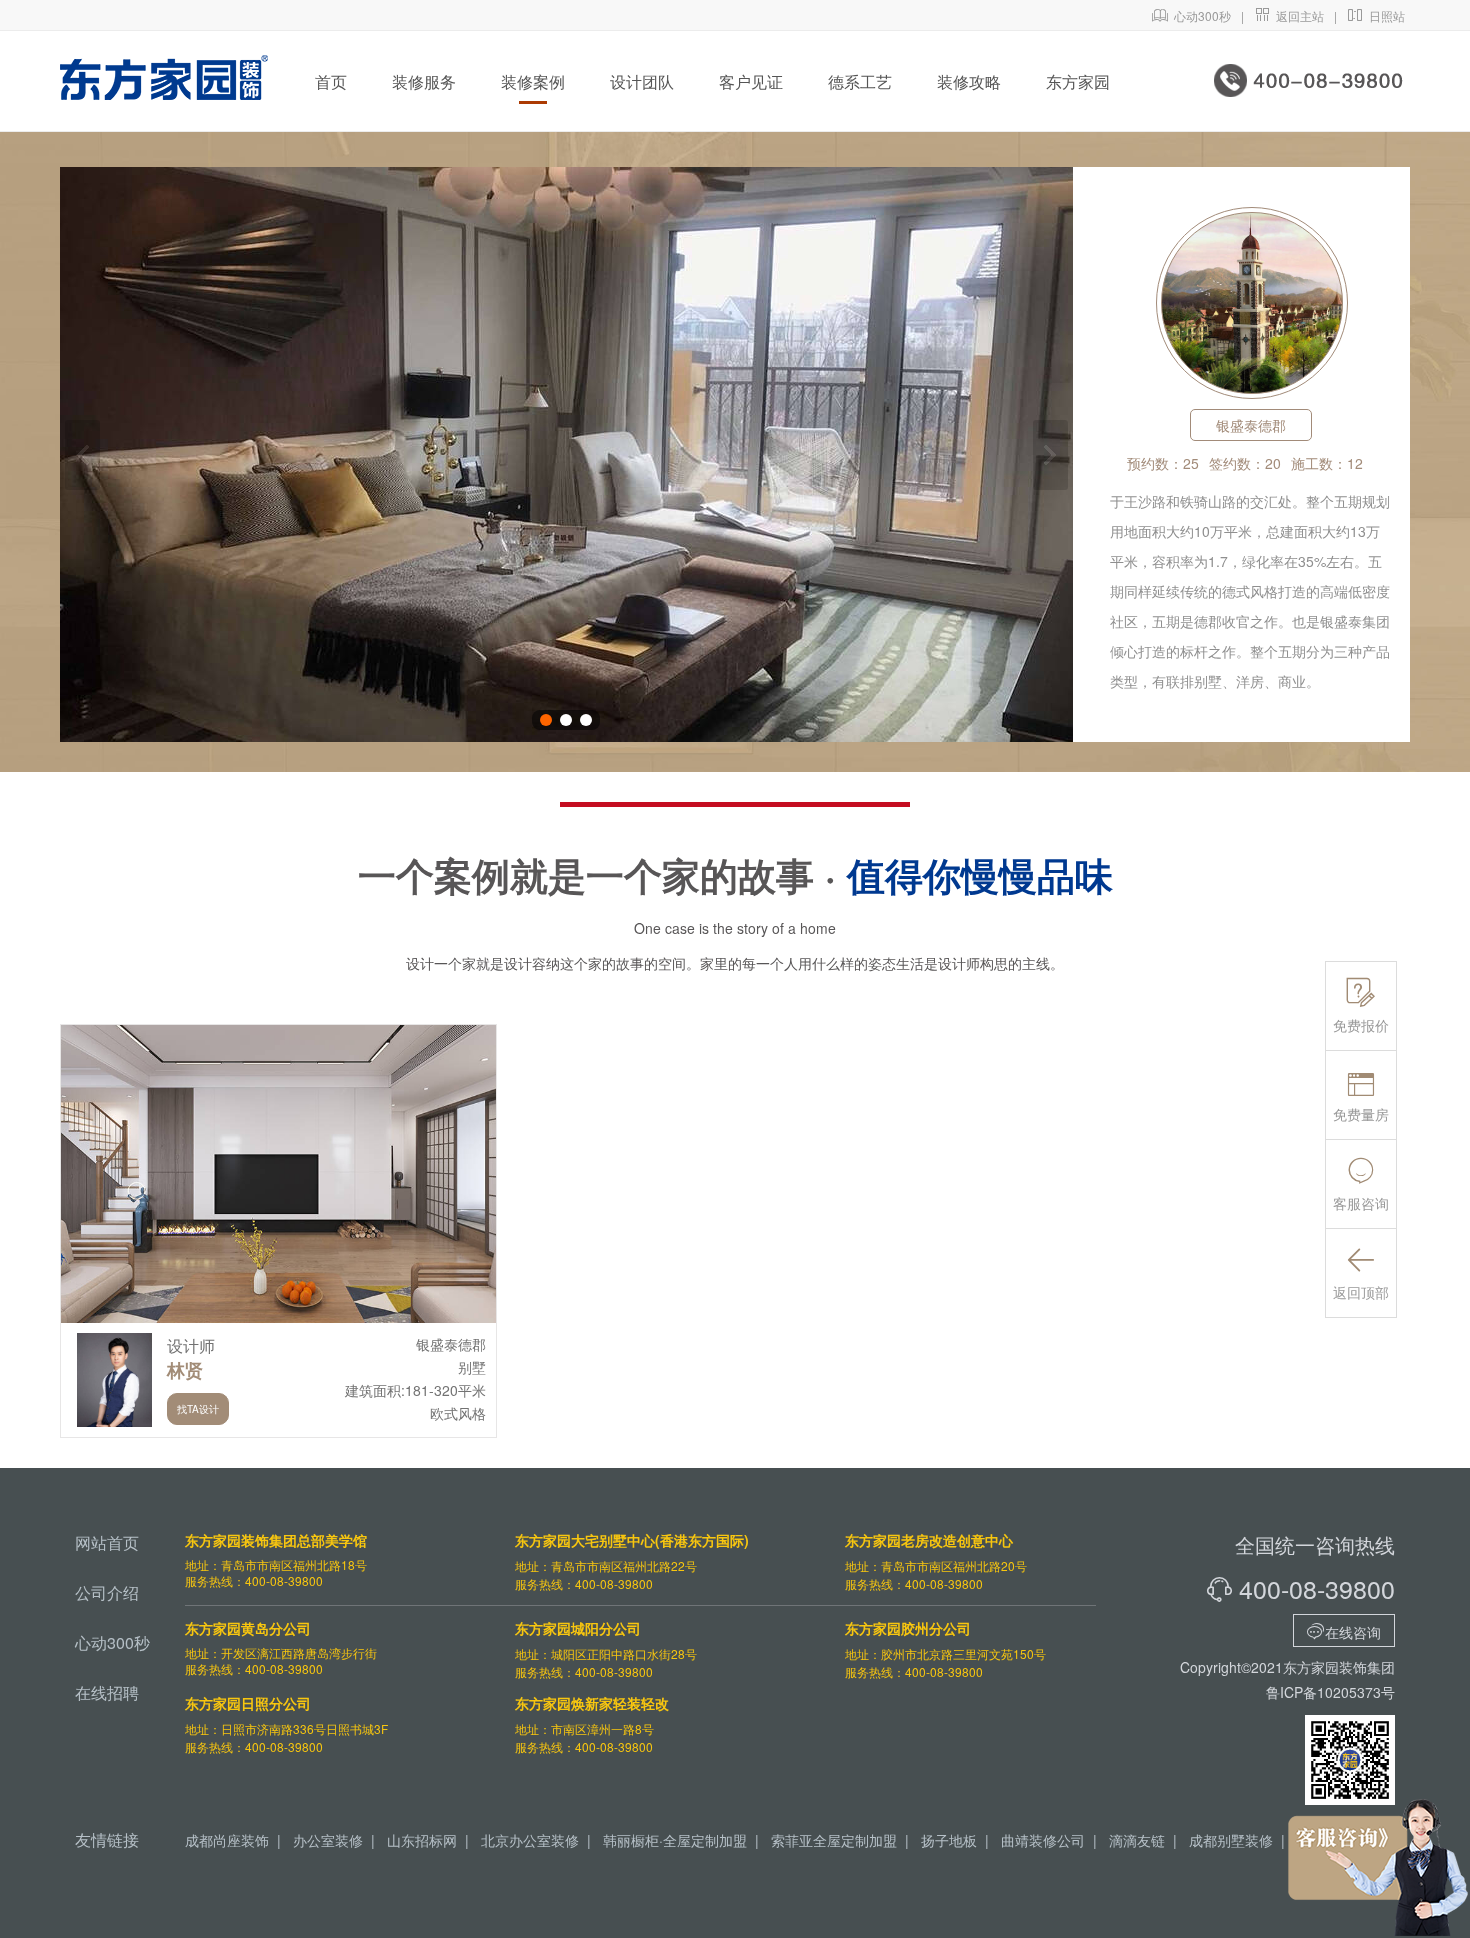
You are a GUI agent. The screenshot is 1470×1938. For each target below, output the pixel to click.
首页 (331, 81)
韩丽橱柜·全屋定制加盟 (675, 1840)
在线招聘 (107, 1692)
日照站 (1376, 15)
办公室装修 (328, 1840)
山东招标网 (422, 1840)
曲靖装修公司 (1043, 1840)
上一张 (82, 455)
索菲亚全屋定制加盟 (834, 1840)
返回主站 (1289, 15)
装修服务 (424, 81)
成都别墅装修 (1231, 1840)
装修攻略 (969, 81)
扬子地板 (949, 1840)
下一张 (1050, 455)
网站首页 (107, 1542)
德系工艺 (860, 81)
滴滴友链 (1137, 1840)
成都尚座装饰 (227, 1840)
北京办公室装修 (530, 1840)
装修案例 (533, 81)
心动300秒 (1191, 15)
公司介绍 (107, 1592)
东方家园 (1078, 81)
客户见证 (751, 81)
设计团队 (642, 81)
